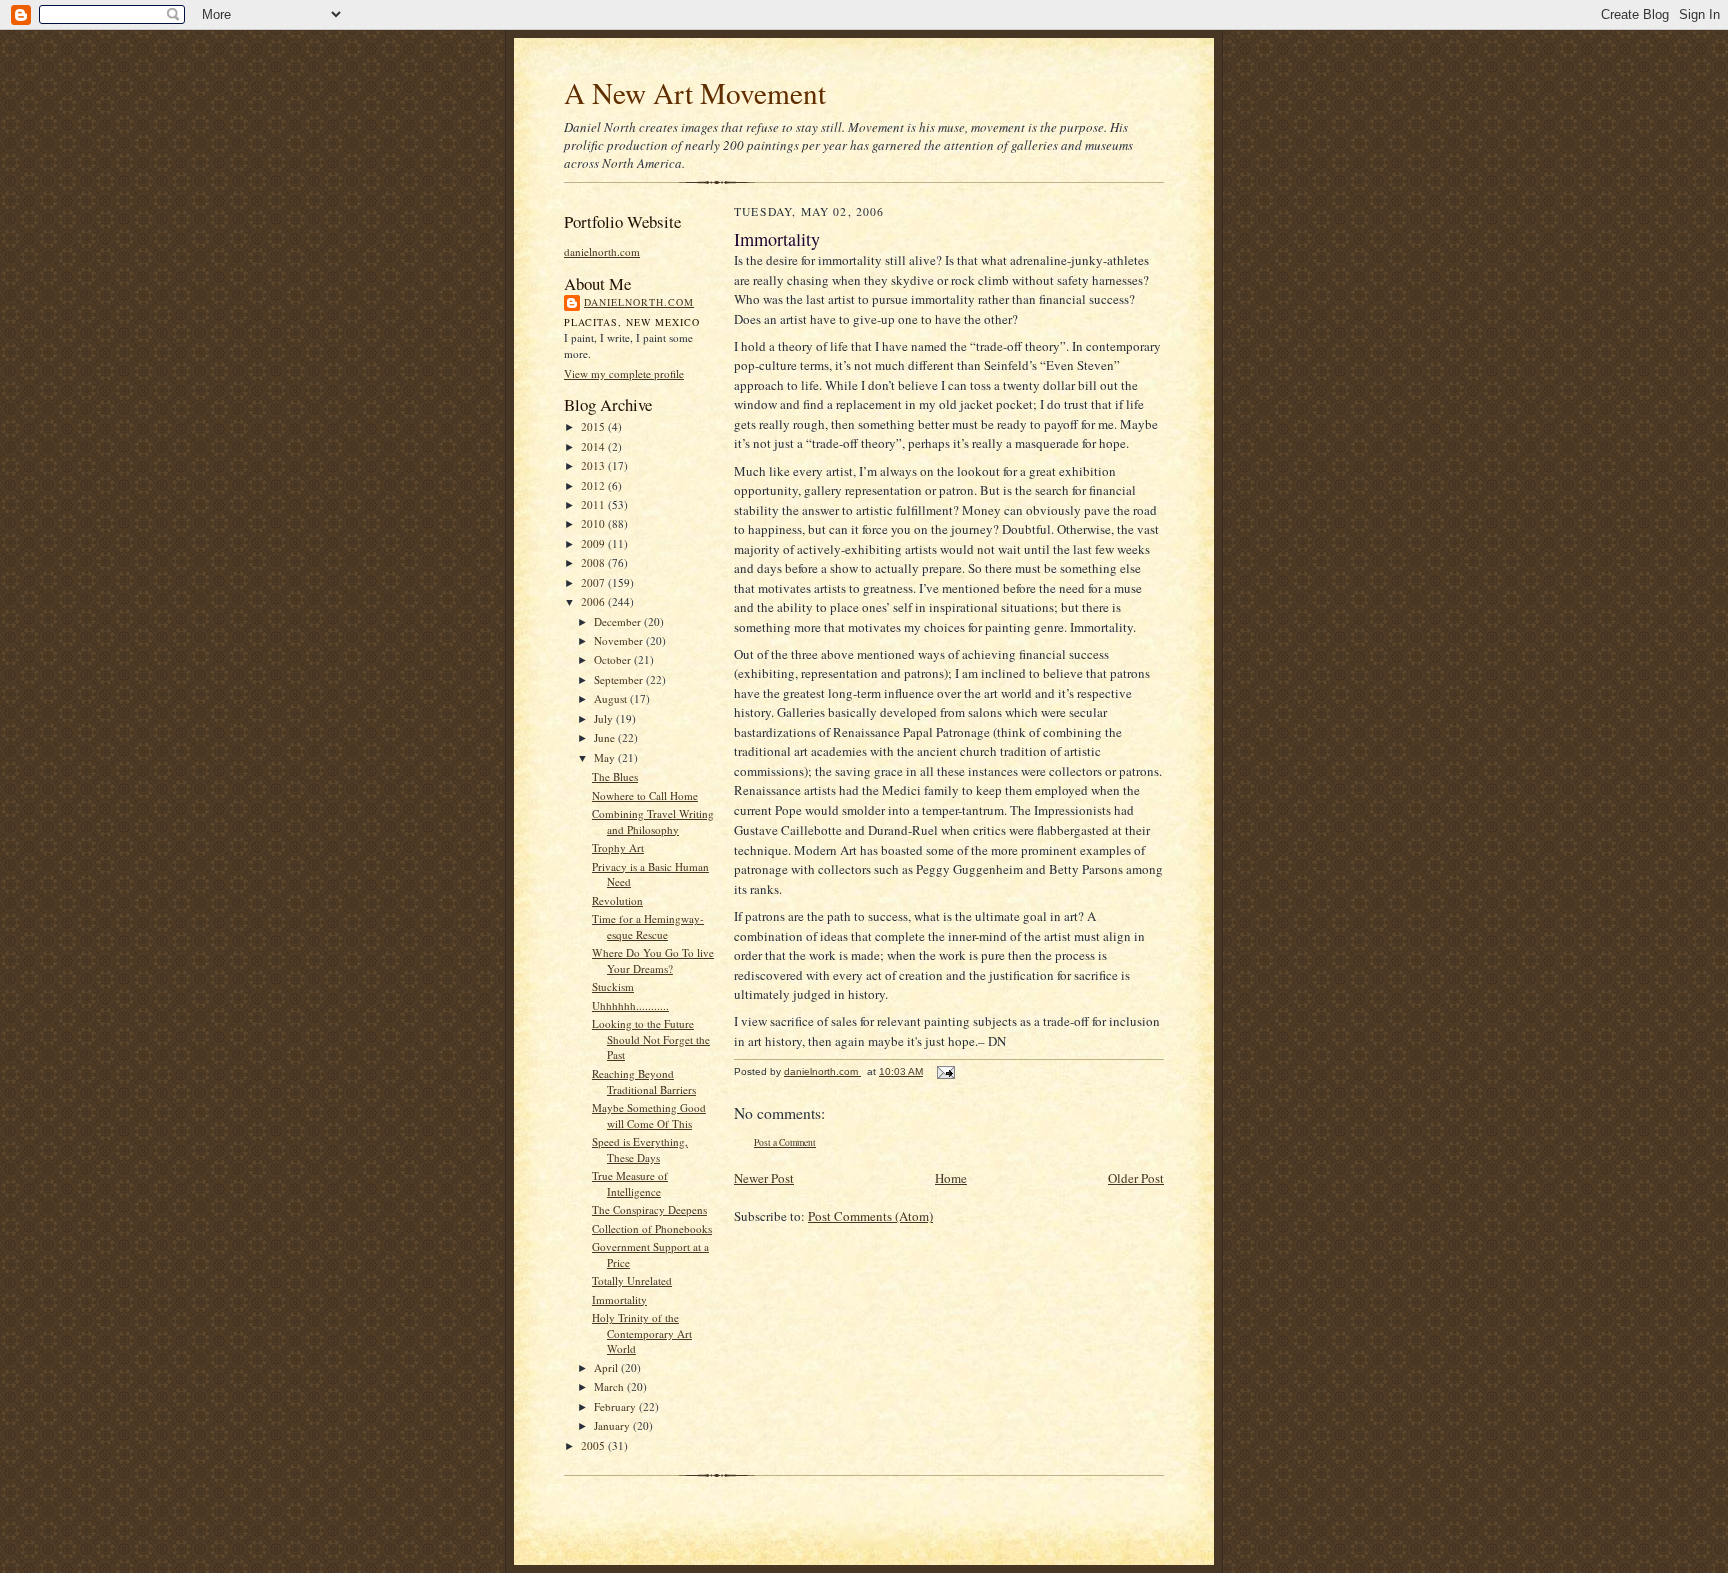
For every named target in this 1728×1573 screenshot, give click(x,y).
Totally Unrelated (632, 1280)
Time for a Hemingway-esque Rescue (648, 926)
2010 (594, 523)
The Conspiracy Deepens (649, 1209)
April (607, 1367)
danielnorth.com (602, 251)
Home (951, 1178)
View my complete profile (624, 373)
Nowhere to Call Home (645, 795)
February (616, 1406)
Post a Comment (785, 1142)
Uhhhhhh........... (630, 1005)
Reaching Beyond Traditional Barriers (644, 1081)
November (620, 640)
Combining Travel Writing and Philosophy (653, 821)
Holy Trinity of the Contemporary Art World (642, 1333)
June (606, 737)
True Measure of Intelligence (630, 1183)
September (620, 679)
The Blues (615, 776)
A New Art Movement (695, 92)
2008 (594, 562)
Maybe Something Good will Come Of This (649, 1115)
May (606, 757)
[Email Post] (945, 1071)
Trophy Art (618, 847)
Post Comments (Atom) (870, 1216)
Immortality (619, 1299)
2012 (594, 485)
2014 (594, 446)
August (612, 698)
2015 (594, 426)
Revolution (617, 900)
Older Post (1136, 1178)
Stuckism (613, 986)
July (605, 718)
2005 (594, 1445)
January (613, 1425)
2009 (594, 543)
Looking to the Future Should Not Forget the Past (651, 1039)
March (610, 1386)
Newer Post (764, 1178)
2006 (594, 601)
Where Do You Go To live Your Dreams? (653, 960)
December (619, 621)
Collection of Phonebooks (652, 1228)
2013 (594, 465)
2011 (594, 504)
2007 (594, 582)
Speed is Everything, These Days (640, 1149)
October (614, 659)
